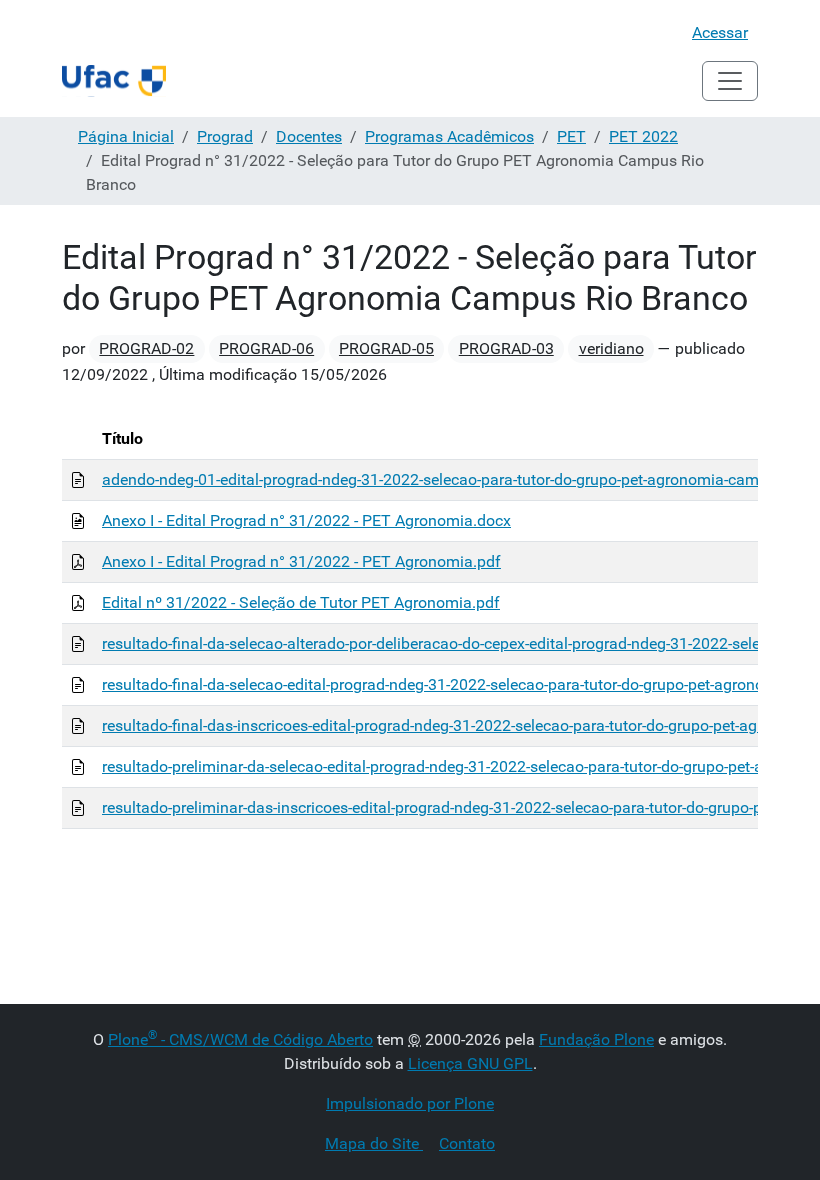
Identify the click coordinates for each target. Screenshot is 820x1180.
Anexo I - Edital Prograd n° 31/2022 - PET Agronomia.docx (306, 520)
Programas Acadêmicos (449, 136)
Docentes (309, 136)
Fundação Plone (596, 1039)
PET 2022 (643, 136)
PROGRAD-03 (506, 348)
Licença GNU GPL (470, 1063)
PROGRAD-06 (266, 348)
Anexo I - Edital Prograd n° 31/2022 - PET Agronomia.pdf (301, 561)
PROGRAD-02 (146, 348)
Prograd (225, 136)
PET (571, 136)
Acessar (720, 32)
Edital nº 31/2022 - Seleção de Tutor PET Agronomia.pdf (301, 602)
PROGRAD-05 (386, 348)
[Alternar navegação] (730, 81)
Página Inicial (126, 136)
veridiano (611, 348)
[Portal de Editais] (114, 81)
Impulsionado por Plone (410, 1103)
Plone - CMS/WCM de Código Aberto (240, 1039)
